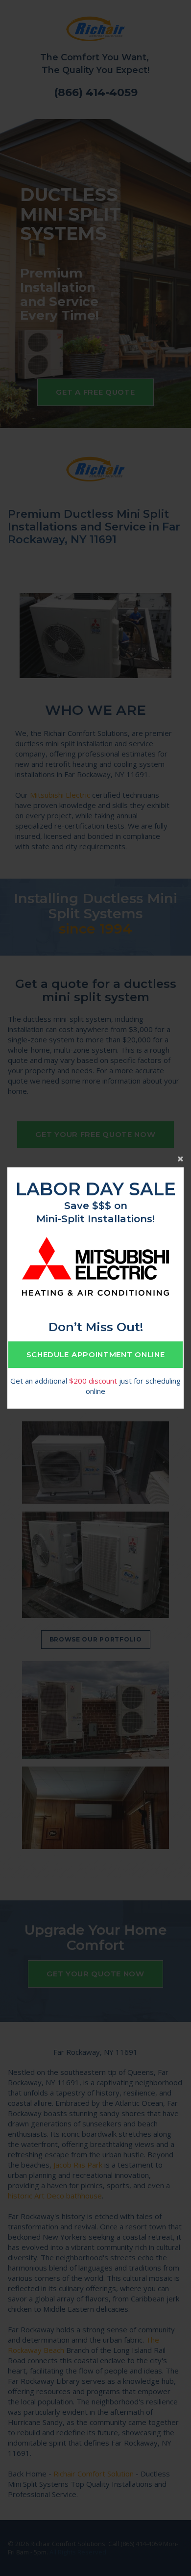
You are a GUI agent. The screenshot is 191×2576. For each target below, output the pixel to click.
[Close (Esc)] (95, 1158)
